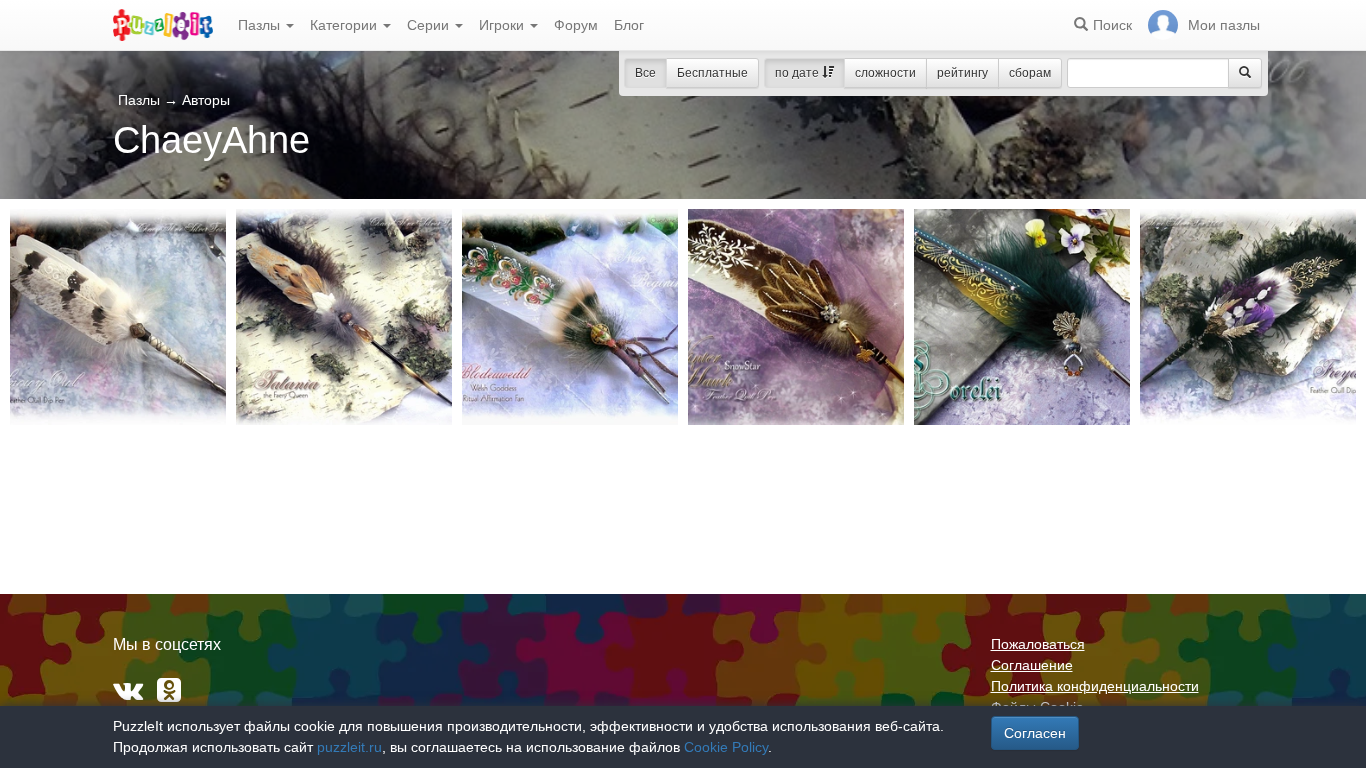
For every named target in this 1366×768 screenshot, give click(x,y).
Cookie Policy (726, 747)
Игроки (503, 25)
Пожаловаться (1038, 644)
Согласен (1035, 733)
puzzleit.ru (349, 747)
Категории (345, 25)
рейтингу (962, 73)
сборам (1030, 73)
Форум (576, 25)
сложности (885, 73)
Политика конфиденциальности (1095, 686)
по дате (798, 73)
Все (645, 73)
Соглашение (1032, 665)
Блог (629, 25)
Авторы (206, 100)
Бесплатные (712, 73)
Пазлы (261, 25)
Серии (430, 25)
